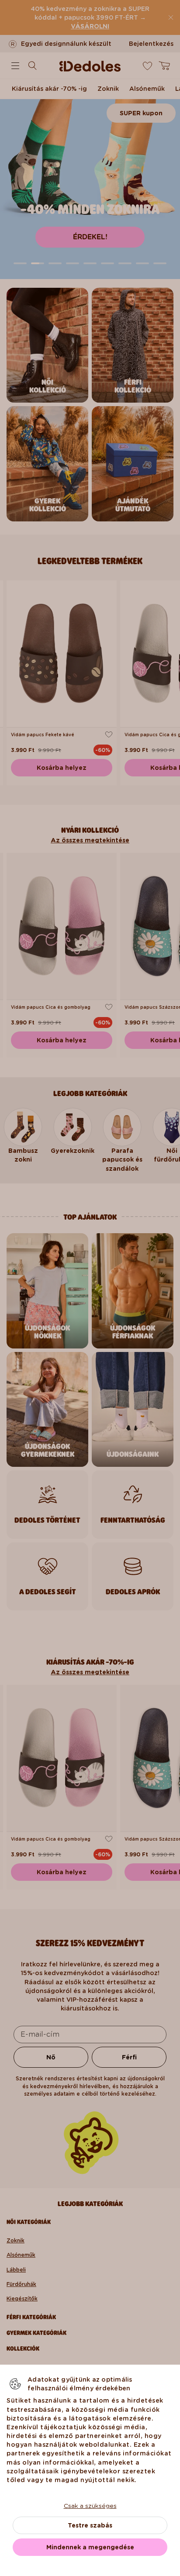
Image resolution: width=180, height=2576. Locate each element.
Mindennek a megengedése (90, 2547)
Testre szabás (90, 2525)
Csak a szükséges (90, 2506)
